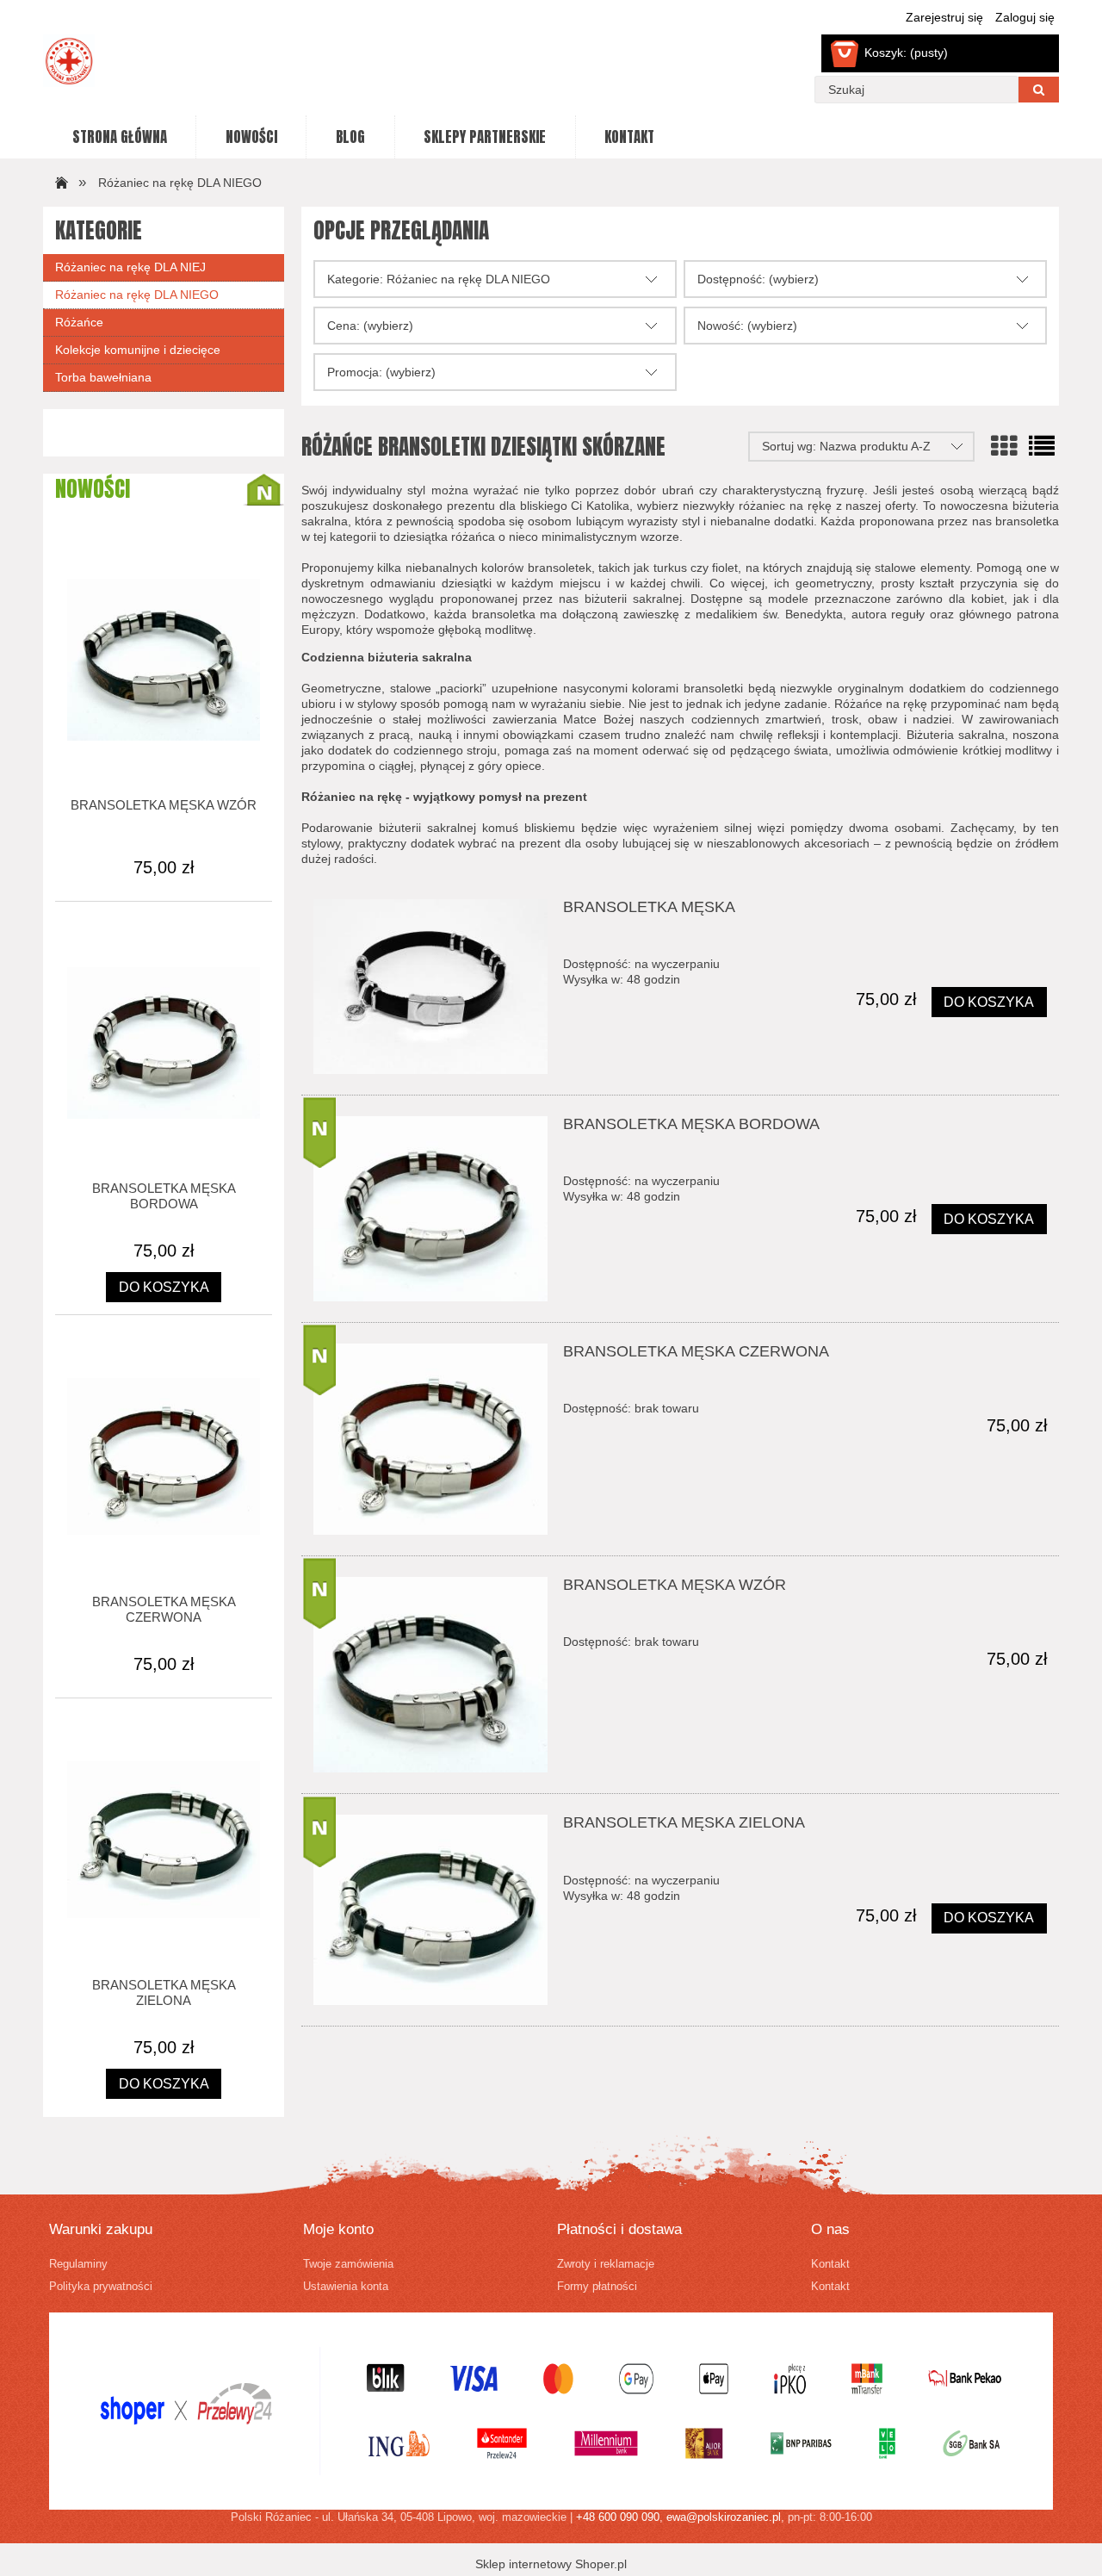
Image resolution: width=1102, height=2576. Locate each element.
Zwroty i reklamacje (606, 2264)
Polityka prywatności (101, 2287)
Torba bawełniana (103, 377)
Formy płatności (597, 2287)
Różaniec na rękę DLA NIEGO (137, 295)
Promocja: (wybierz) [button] (381, 372)
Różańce (79, 322)
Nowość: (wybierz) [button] (747, 326)
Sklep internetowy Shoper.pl (551, 2564)
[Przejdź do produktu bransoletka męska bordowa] (430, 1209)
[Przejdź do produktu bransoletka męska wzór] (430, 1675)
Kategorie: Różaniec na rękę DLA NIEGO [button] (439, 279)
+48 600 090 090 (618, 2517)
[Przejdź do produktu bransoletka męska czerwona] (430, 1439)
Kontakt (830, 2264)
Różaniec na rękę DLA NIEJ (130, 267)
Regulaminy (78, 2264)
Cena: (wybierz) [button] (370, 326)
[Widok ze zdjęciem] (1004, 447)
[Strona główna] (59, 182)
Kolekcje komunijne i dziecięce (138, 350)
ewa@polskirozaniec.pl (724, 2517)
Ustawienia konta (346, 2287)
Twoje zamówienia (348, 2264)
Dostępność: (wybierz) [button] (758, 279)
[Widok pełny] (1042, 447)
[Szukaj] (1039, 90)
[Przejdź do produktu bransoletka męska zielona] (430, 1910)
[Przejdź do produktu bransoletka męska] (430, 987)
